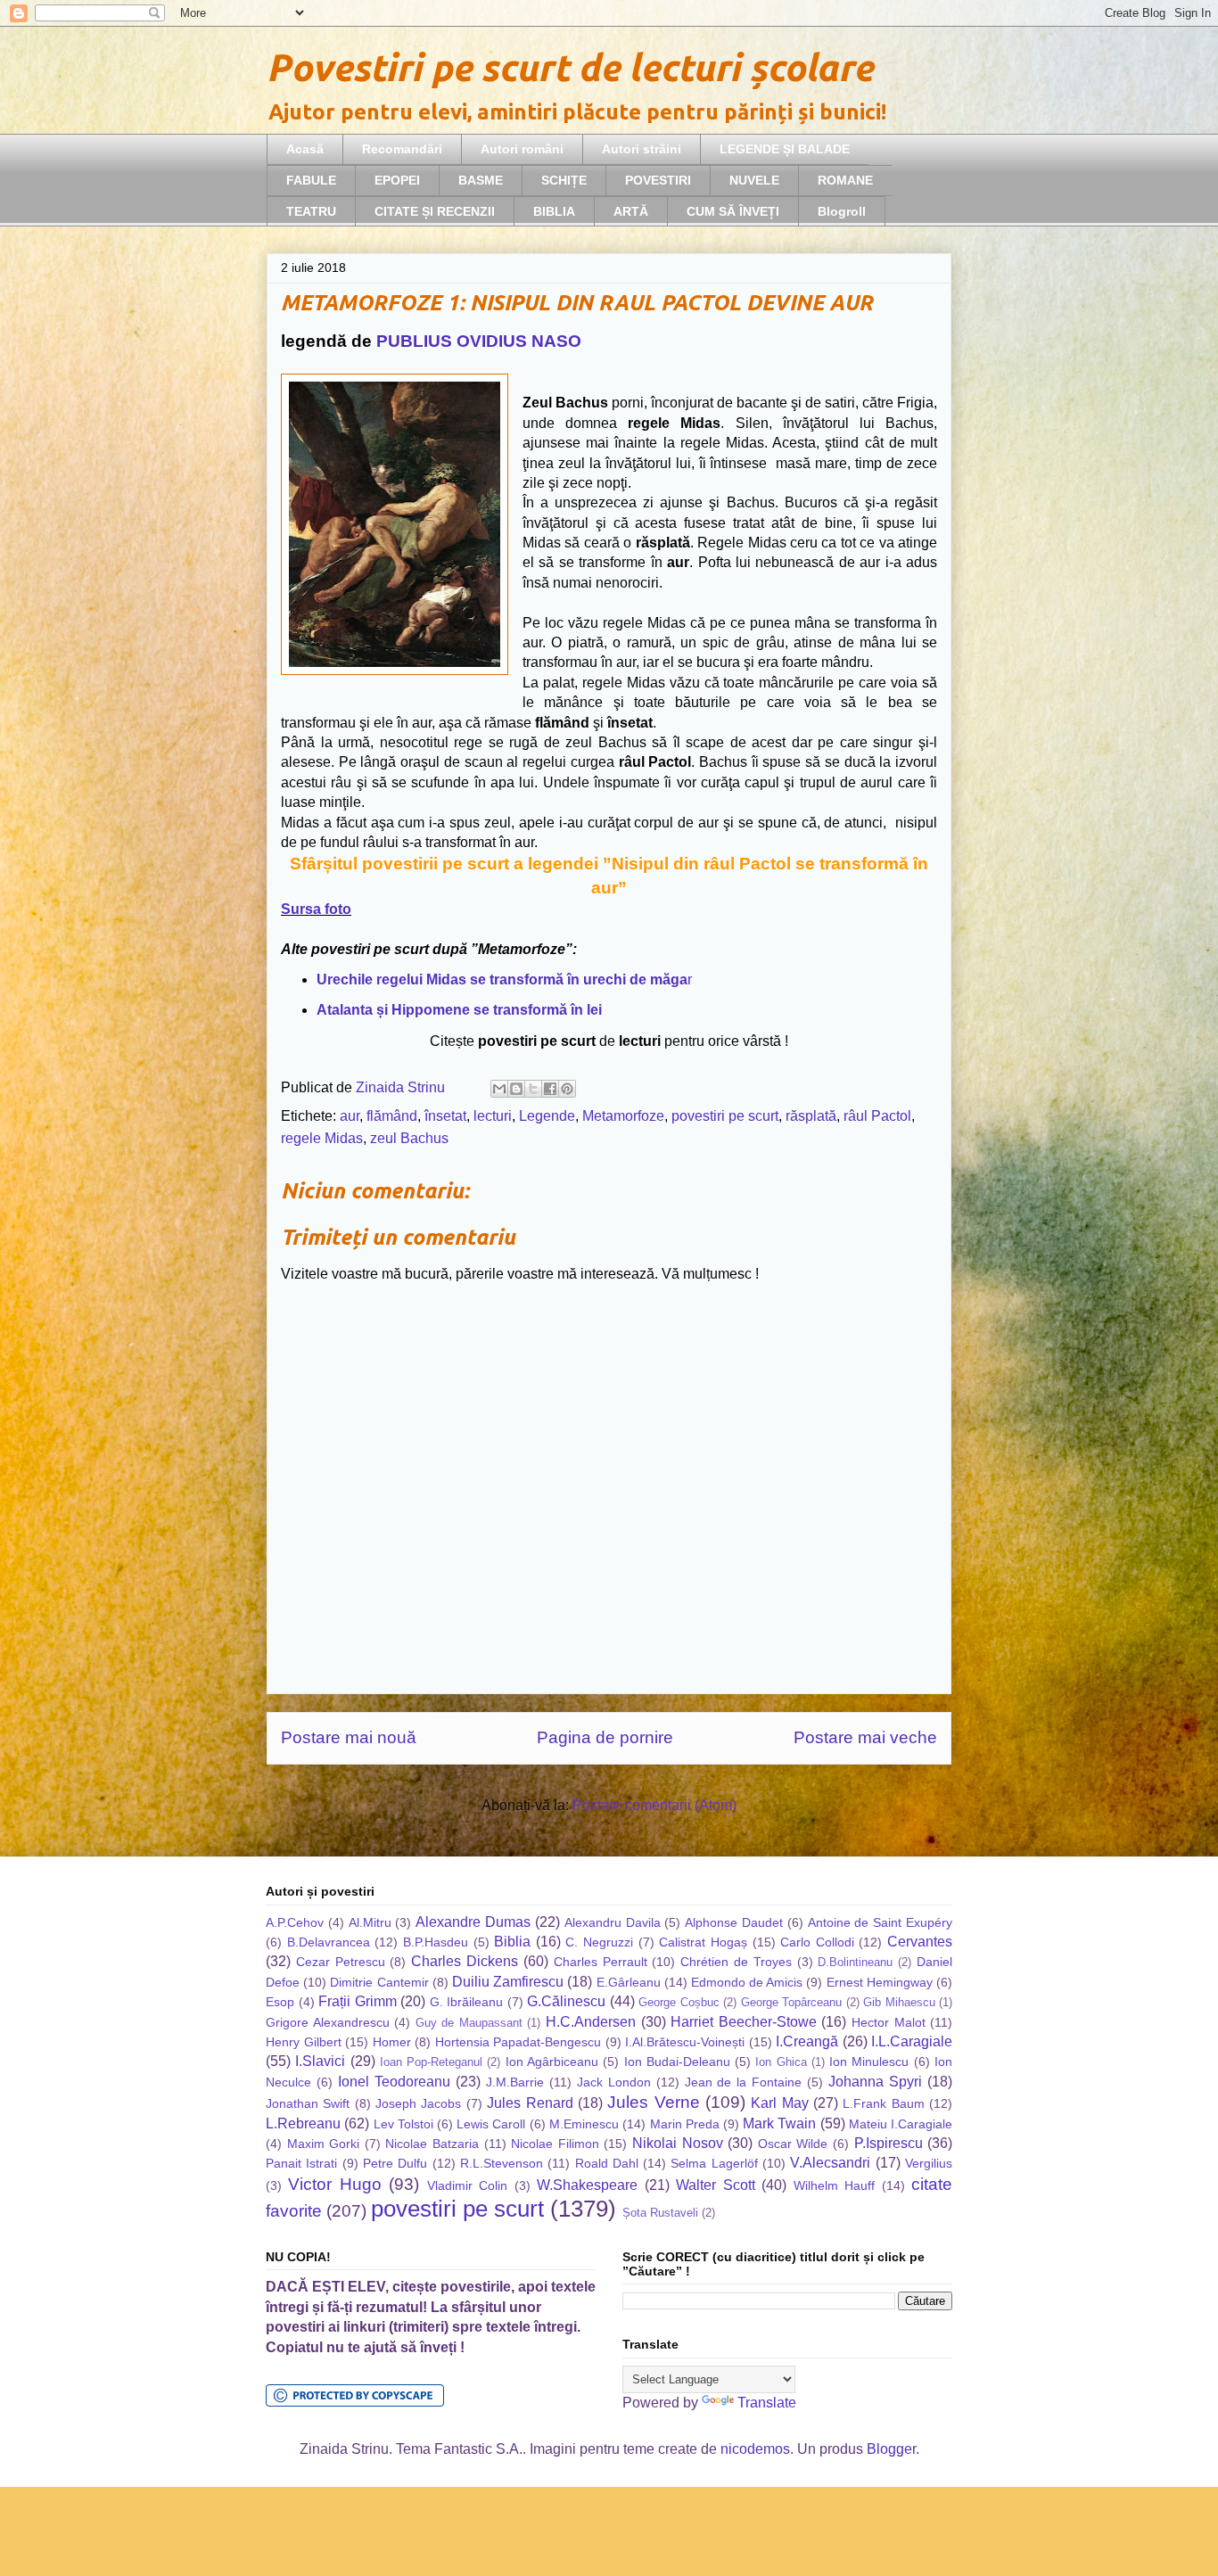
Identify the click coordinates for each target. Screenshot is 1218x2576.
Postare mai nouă (349, 1737)
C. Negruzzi (599, 1942)
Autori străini (642, 149)
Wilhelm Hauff (834, 2185)
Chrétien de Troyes (736, 1962)
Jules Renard (530, 2103)
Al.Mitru (370, 1922)
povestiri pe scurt (725, 1116)
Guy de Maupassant (469, 2023)
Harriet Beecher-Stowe (744, 2022)
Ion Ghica (781, 2062)
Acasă (305, 149)
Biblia (512, 1942)
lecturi (493, 1116)
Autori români (522, 149)
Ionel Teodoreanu (394, 2082)
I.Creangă (807, 2041)
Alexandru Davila (613, 1922)
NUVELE (754, 180)
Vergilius (929, 2163)
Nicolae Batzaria (432, 2144)
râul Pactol (877, 1116)
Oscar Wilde (793, 2144)
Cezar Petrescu (341, 1962)
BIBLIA (554, 211)
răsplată (811, 1116)
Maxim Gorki (324, 2144)
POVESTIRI (658, 180)
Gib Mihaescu (899, 2002)
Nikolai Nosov (678, 2143)
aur (350, 1116)
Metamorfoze (623, 1116)
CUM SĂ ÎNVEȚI (733, 211)
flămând (392, 1116)
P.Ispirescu (889, 2143)
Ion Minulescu (869, 2062)
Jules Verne (653, 2102)
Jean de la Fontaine (744, 2082)
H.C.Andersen (591, 2022)
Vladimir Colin (467, 2185)
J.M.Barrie (515, 2082)
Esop (280, 2002)
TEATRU (311, 211)
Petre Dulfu (395, 2163)
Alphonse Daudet (734, 1922)
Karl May (779, 2103)
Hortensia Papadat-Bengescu (518, 2042)
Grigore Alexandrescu (328, 2022)
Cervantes (920, 1942)
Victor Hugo (334, 2184)
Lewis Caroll (491, 2124)
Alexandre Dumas (473, 1922)
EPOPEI (397, 180)
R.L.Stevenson (502, 2163)
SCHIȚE (564, 180)
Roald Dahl (607, 2163)
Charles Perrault (601, 1962)
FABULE (311, 180)
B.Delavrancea (329, 1942)
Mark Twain (779, 2123)
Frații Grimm (358, 2001)
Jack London (614, 2082)
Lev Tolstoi (403, 2124)
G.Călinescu (566, 2001)
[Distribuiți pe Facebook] (550, 1089)
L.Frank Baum (883, 2103)
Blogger (891, 2449)
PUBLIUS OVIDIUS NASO (479, 341)
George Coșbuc (679, 2002)
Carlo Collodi (817, 1942)
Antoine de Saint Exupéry (880, 1922)
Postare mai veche (865, 1737)
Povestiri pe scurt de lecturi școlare (570, 67)
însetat (445, 1116)
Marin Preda (685, 2124)
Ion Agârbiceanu (552, 2062)
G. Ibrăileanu (467, 2002)
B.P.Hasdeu (436, 1942)
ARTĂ (631, 211)
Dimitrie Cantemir (379, 1982)
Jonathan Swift (308, 2103)
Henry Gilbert (304, 2042)
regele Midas (322, 1138)
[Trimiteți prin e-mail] (499, 1089)
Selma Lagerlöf (714, 2163)
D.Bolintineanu (855, 1962)
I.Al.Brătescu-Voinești (685, 2042)
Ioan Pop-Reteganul (431, 2062)
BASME (481, 180)
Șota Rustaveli (660, 2213)
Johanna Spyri (875, 2082)
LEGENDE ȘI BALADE (785, 149)
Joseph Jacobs (418, 2103)
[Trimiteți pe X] (533, 1089)
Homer (392, 2042)
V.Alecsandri (830, 2163)
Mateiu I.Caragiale (901, 2124)
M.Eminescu (584, 2124)
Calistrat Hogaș (703, 1942)
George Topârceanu (792, 2002)
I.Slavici (320, 2061)
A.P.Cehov (295, 1922)
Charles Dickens (465, 1961)
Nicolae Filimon (555, 2144)
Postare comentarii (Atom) (654, 1805)
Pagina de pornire (605, 1737)
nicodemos (755, 2449)
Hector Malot (889, 2022)
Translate (767, 2403)
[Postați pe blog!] (516, 1089)
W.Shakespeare (587, 2185)
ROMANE (845, 180)
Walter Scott (715, 2185)
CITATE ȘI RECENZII (435, 211)
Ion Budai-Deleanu (677, 2062)
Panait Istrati (301, 2163)
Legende (547, 1116)
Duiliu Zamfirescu (508, 1982)
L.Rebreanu (303, 2123)
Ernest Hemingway (880, 1982)
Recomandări (402, 149)
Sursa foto (316, 909)
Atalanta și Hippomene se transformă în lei (459, 1010)
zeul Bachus (409, 1138)
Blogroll (842, 211)
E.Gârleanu (629, 1982)
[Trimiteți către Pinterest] (567, 1089)
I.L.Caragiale (912, 2041)
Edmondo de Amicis (747, 1982)
